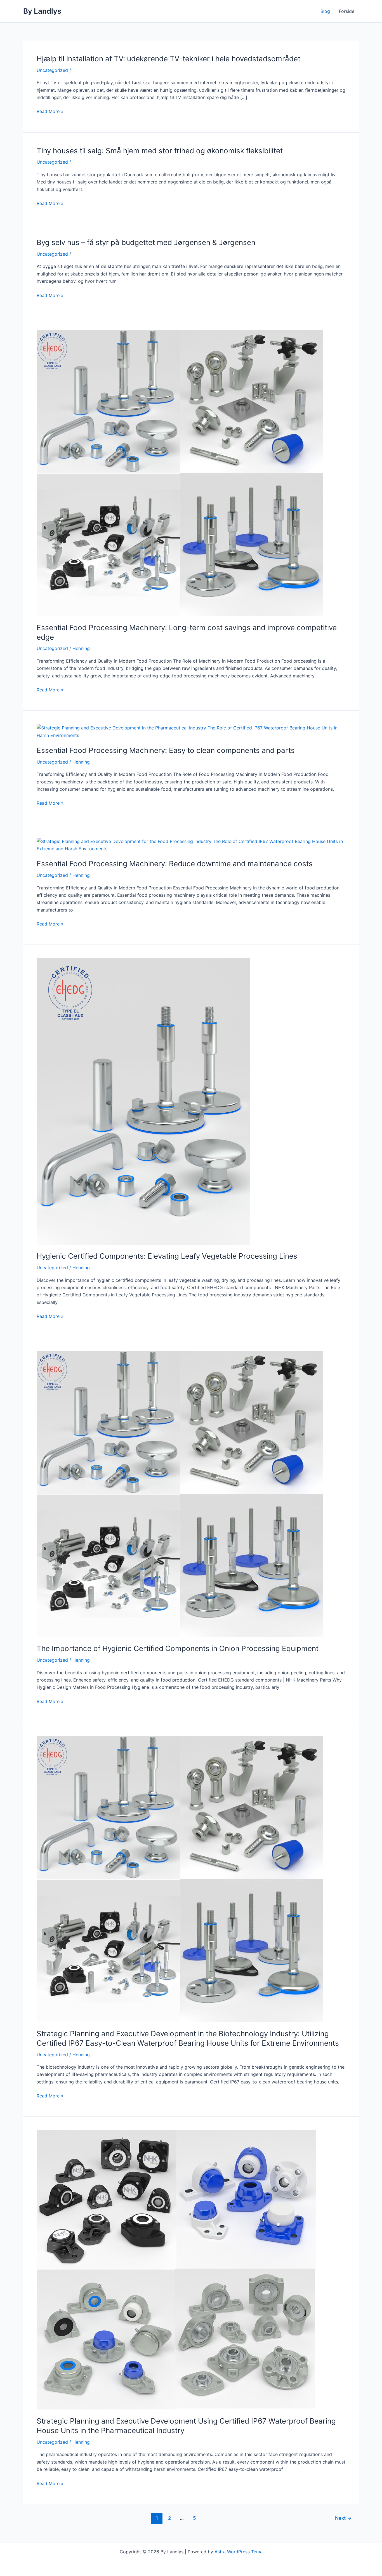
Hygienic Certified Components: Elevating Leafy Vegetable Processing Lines (167, 1256)
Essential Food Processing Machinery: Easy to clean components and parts (166, 750)
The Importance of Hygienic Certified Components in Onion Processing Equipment (178, 1648)
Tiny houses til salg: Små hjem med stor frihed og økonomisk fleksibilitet (160, 151)
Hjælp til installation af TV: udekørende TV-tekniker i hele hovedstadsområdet (168, 59)
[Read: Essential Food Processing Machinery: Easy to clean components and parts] (191, 731)
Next (343, 2518)
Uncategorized (52, 70)
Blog (325, 11)
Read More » (50, 111)
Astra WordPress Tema (239, 2552)
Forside (347, 11)
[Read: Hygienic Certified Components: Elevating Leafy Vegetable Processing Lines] (143, 1101)
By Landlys (42, 11)
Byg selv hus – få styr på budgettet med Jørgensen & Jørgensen (146, 242)
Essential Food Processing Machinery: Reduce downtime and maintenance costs (175, 864)
